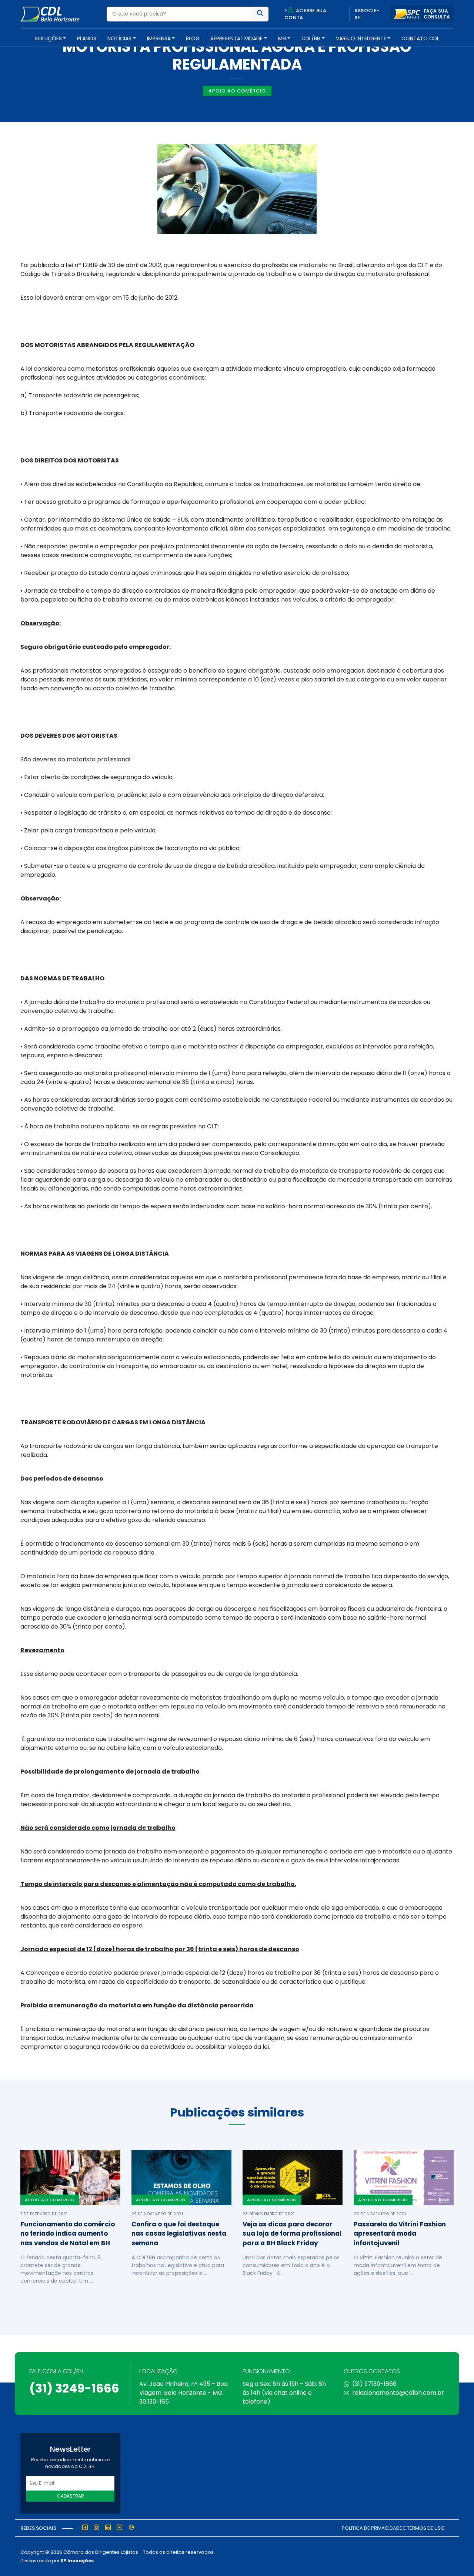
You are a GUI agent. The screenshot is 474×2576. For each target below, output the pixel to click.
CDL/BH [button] (311, 38)
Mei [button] (282, 38)
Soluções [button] (48, 38)
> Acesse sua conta (305, 14)
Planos (87, 38)
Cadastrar (71, 2496)
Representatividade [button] (237, 38)
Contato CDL (420, 38)
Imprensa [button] (159, 38)
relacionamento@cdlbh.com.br (398, 2393)
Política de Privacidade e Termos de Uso (393, 2528)
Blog (193, 38)
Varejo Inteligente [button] (361, 38)
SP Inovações (77, 2561)
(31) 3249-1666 (74, 2388)
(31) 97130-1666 (374, 2384)
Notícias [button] (119, 38)
